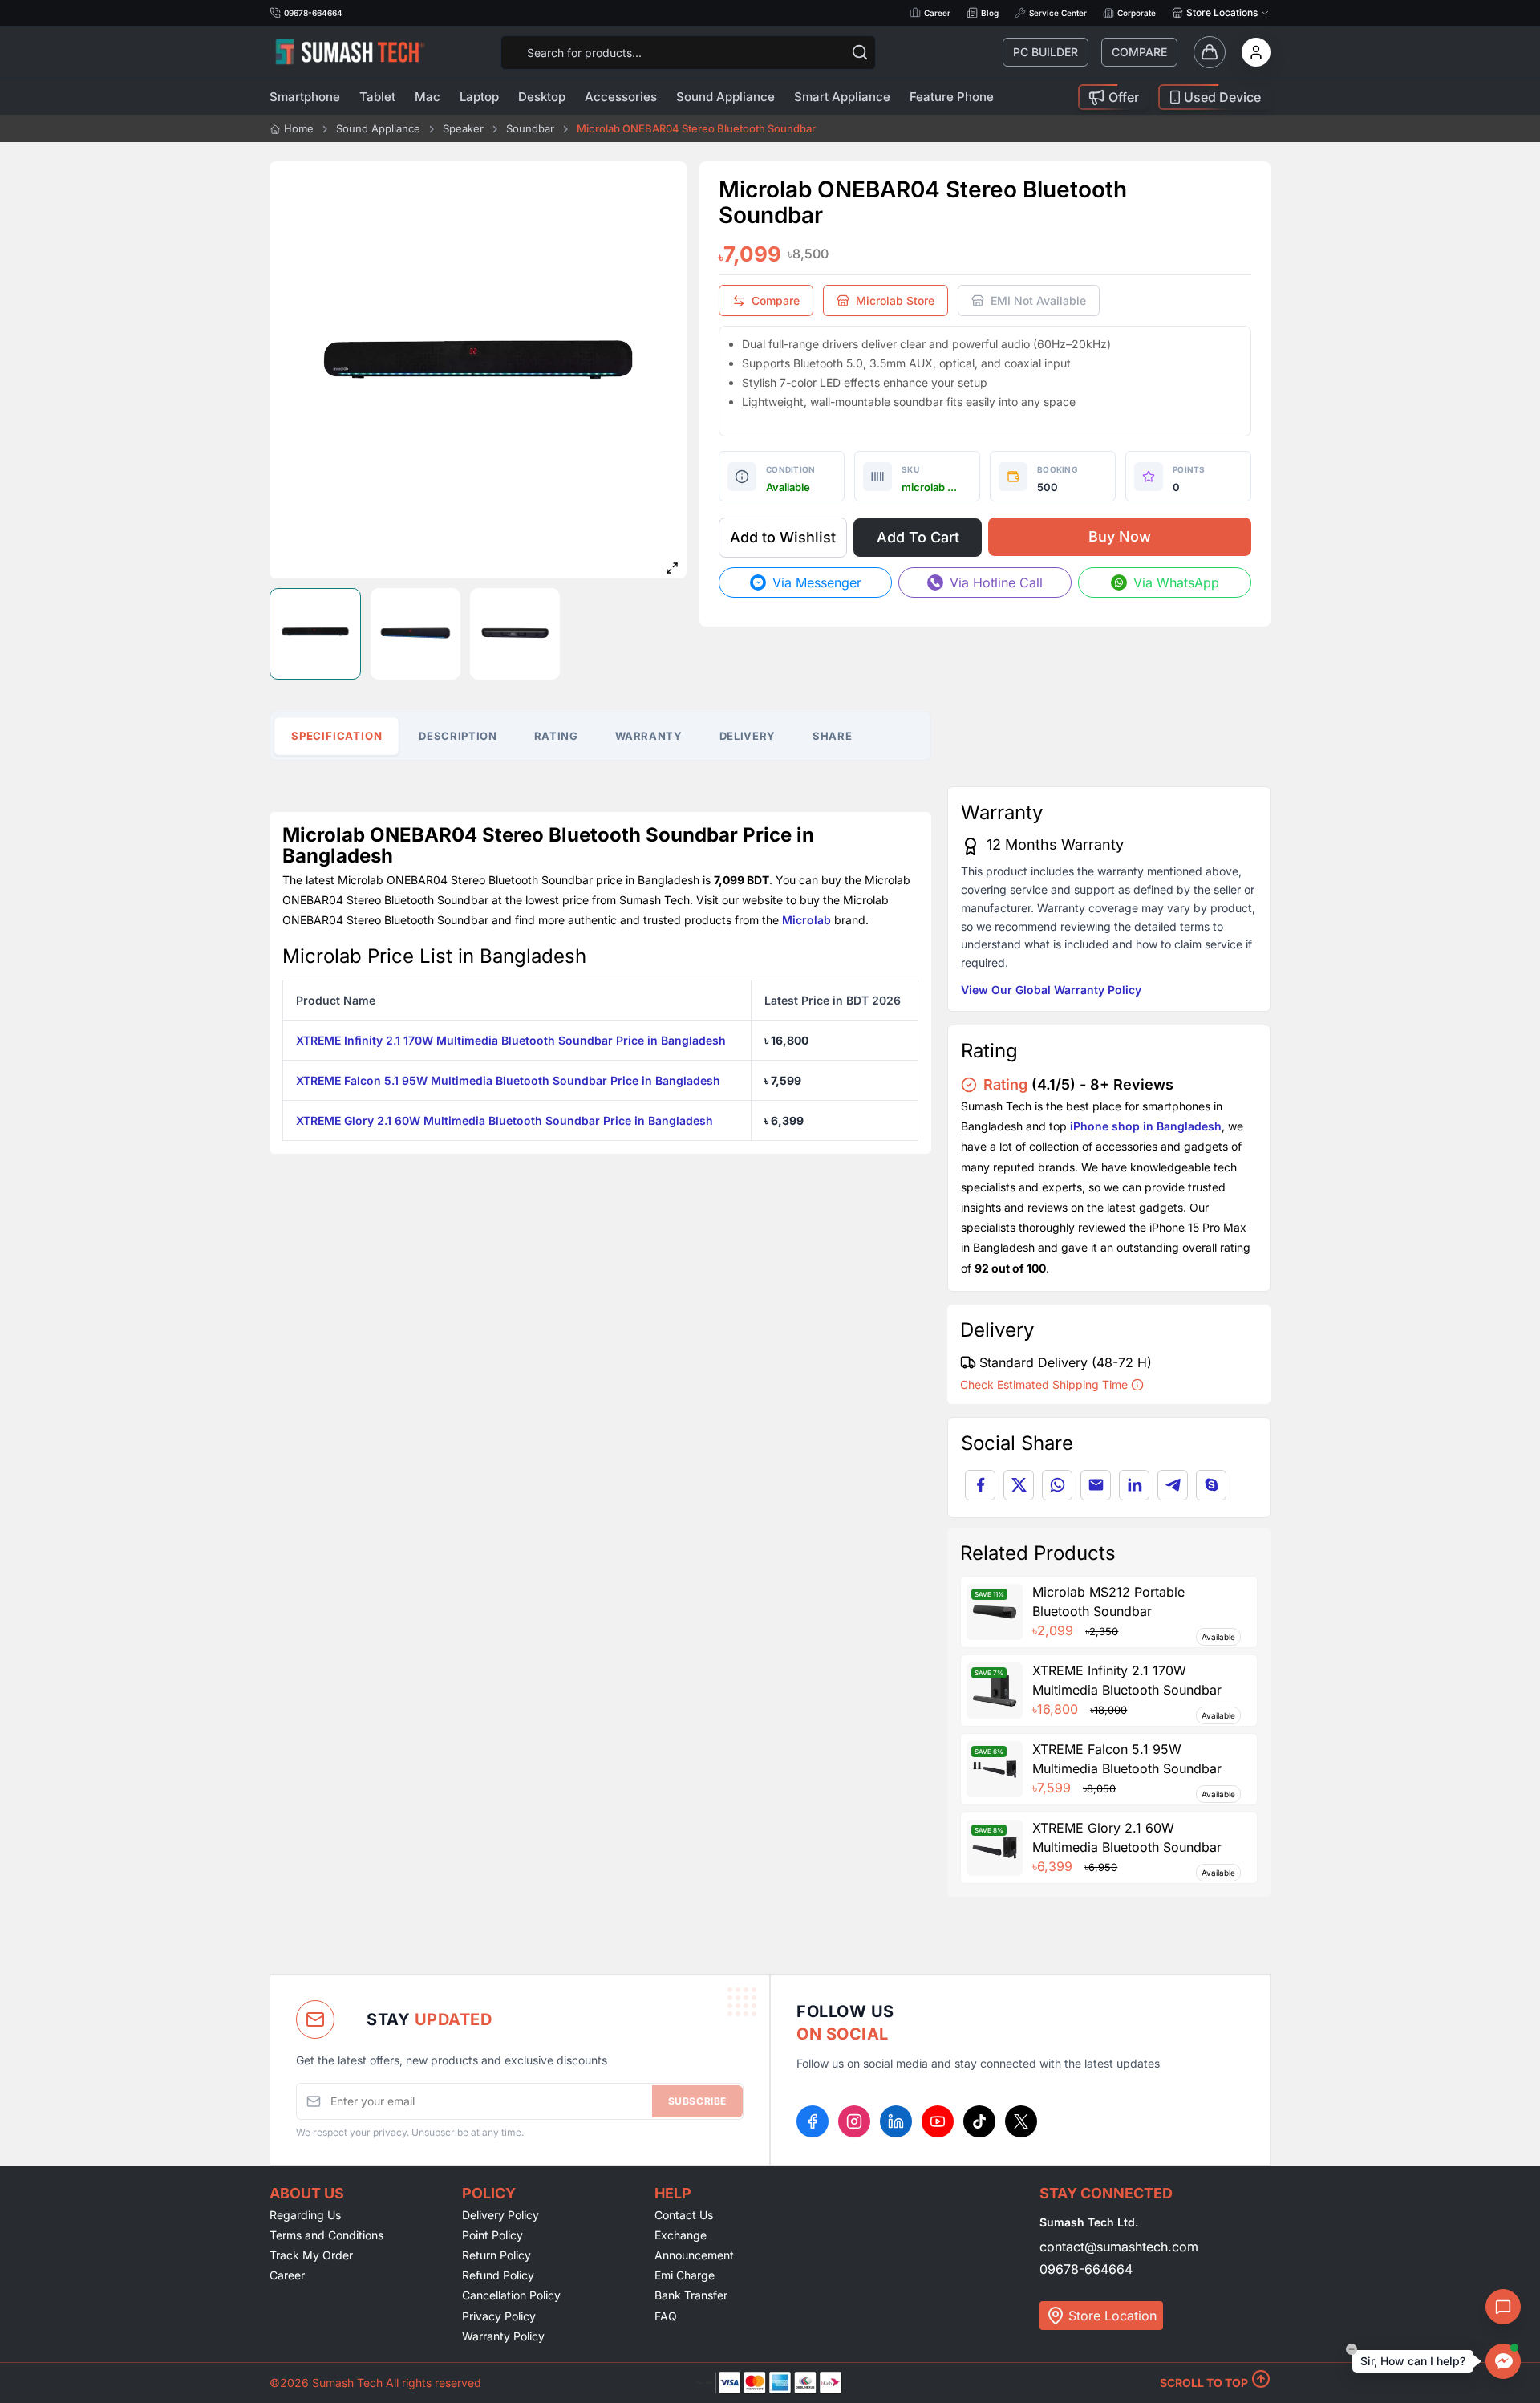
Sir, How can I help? (1413, 2361)
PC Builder (1046, 52)
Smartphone (305, 97)
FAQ (666, 2316)
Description (458, 736)
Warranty (649, 736)
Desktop (542, 97)
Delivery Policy (500, 2215)
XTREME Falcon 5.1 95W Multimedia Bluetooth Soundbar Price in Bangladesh (508, 1080)
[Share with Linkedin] (1134, 1485)
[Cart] (1210, 52)
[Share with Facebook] (980, 1485)
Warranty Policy (503, 2336)
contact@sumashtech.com (1119, 2247)
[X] (1021, 2121)
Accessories (621, 97)
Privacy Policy (499, 2316)
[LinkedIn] (896, 2121)
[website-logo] (350, 52)
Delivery (748, 736)
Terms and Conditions (326, 2235)
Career (937, 13)
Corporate (1137, 13)
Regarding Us (305, 2215)
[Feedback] (1503, 2307)
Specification (337, 736)
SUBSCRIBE (697, 2101)
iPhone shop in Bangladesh (1146, 1126)
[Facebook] (813, 2121)
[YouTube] (938, 2121)
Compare (1139, 52)
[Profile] (1256, 52)
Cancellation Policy (511, 2295)
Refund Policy (498, 2275)
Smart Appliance (842, 97)
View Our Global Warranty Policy (1051, 990)
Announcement (694, 2255)
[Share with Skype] (1211, 1485)
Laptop (479, 97)
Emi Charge (685, 2275)
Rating (556, 736)
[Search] (860, 52)
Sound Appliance (725, 97)
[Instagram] (854, 2121)
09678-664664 (1086, 2269)
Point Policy (492, 2235)
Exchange (681, 2235)
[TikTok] (979, 2121)
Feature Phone (952, 97)
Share (832, 736)
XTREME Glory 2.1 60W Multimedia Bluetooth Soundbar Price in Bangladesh (505, 1120)
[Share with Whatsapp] (1057, 1485)
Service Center (1058, 13)
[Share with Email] (1096, 1485)
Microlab (806, 920)
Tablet (377, 97)
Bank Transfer (691, 2295)
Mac (428, 97)
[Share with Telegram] (1173, 1485)
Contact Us (684, 2215)
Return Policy (496, 2255)
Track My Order (311, 2255)
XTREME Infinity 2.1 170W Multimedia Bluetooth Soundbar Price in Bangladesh (511, 1040)
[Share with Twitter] (1019, 1485)
